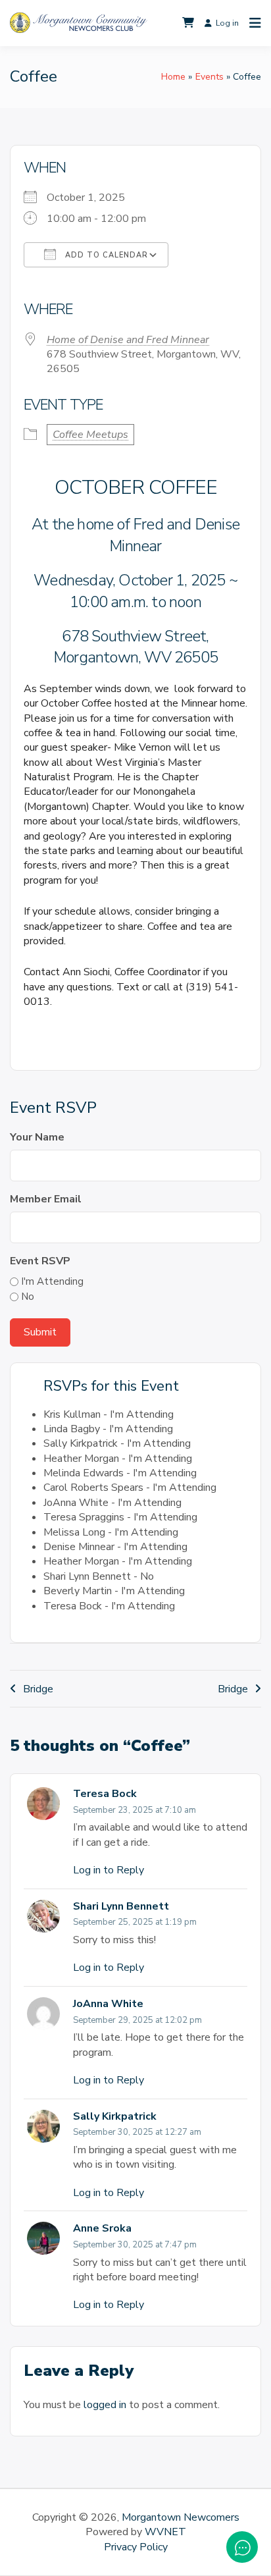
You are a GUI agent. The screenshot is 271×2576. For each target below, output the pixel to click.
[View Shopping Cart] (188, 23)
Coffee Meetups (90, 435)
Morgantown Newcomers (181, 2517)
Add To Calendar (105, 255)
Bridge (38, 1689)
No (28, 1297)
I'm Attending (52, 1281)
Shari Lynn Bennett (121, 1906)
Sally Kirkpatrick (115, 2116)
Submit (40, 1332)
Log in (227, 23)
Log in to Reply (109, 1870)
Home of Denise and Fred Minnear (128, 340)
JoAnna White (108, 2004)
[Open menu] (252, 23)
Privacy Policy (136, 2547)
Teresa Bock (105, 1794)
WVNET (165, 2532)
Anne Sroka (102, 2228)
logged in (105, 2405)
